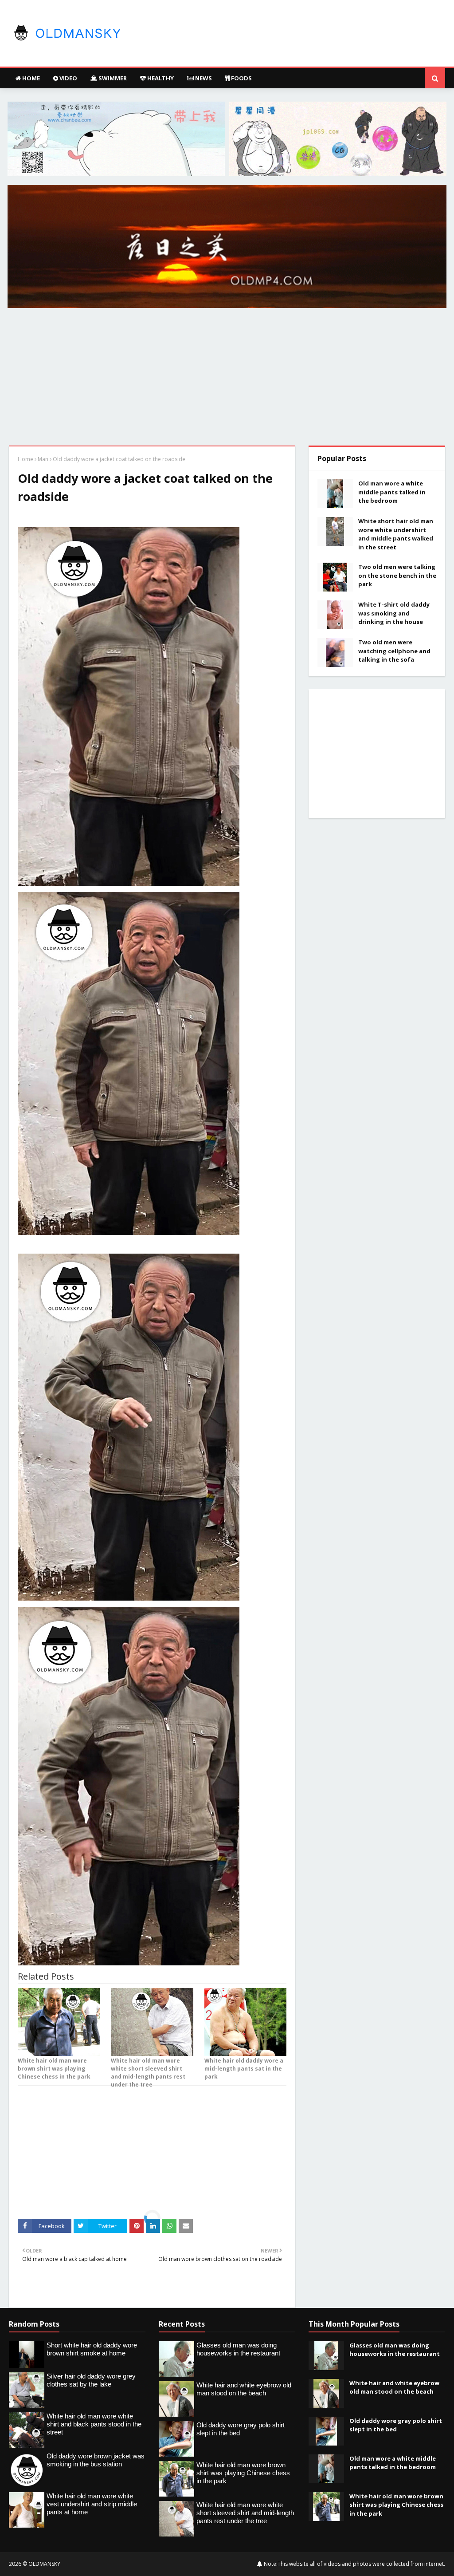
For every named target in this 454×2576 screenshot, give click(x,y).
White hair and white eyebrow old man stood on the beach (394, 2387)
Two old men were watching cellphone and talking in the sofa (394, 651)
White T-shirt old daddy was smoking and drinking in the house (394, 613)
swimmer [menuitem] (112, 78)
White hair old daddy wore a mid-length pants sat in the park (244, 2069)
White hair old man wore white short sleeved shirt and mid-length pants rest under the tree (148, 2073)
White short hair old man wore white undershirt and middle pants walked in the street (396, 534)
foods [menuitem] (241, 78)
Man (43, 459)
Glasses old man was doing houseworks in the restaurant (395, 2350)
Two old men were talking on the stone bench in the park (397, 575)
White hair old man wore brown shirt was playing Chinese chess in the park (54, 2069)
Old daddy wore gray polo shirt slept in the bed (396, 2425)
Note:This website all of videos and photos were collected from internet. (354, 2564)
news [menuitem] (203, 78)
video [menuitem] (68, 78)
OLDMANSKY (44, 2564)
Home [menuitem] (30, 78)
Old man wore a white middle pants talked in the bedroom (392, 492)
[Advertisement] (227, 379)
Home (25, 459)
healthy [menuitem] (160, 78)
